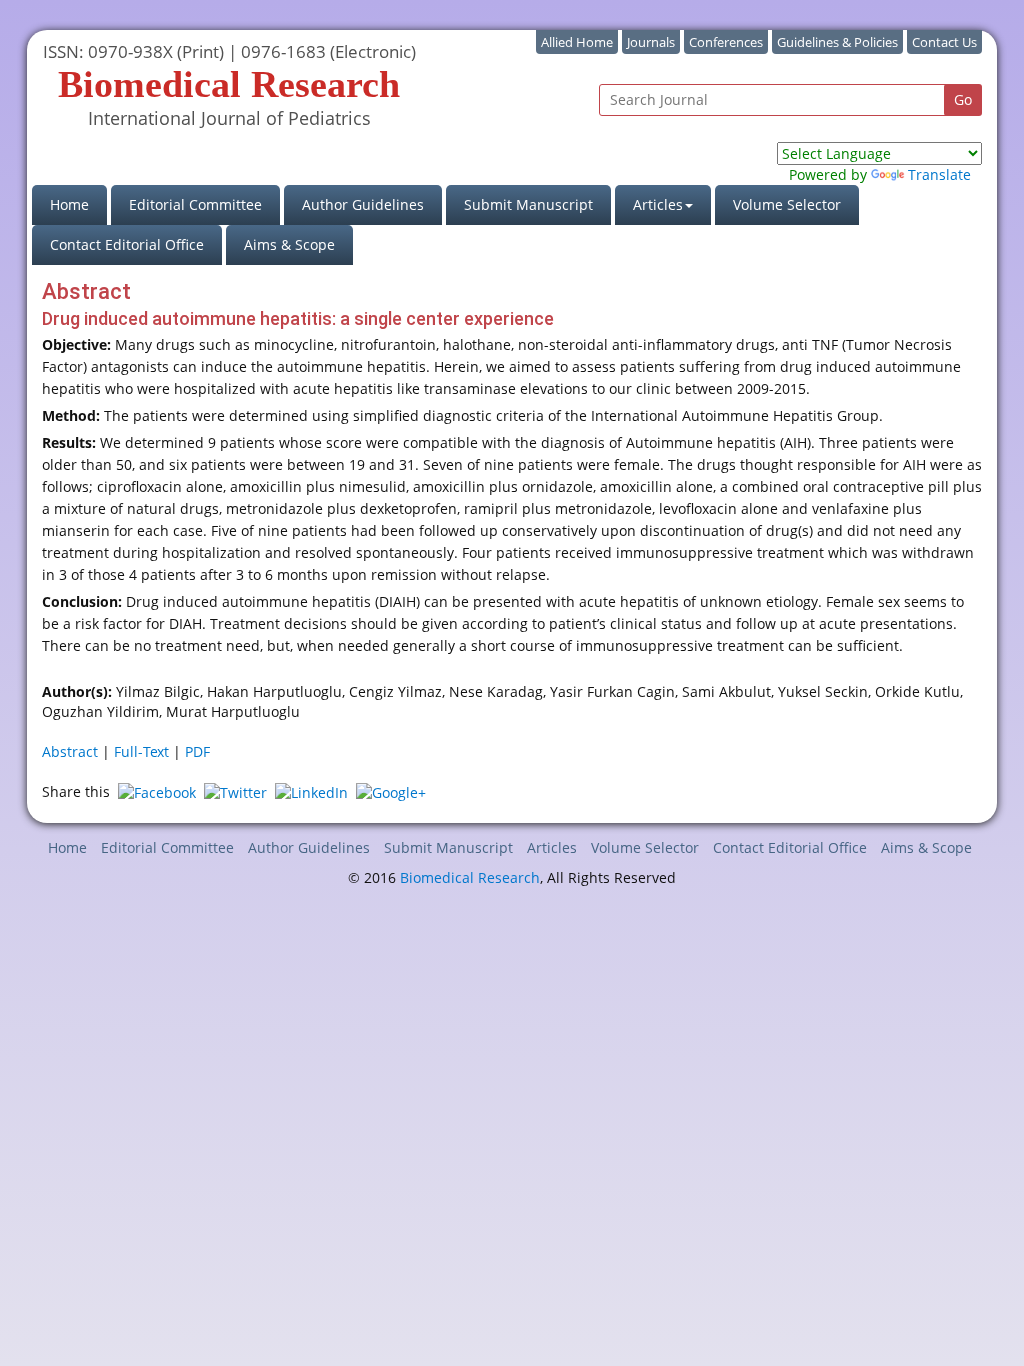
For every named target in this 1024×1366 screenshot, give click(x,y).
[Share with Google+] (391, 791)
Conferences (726, 42)
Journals (651, 42)
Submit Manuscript (528, 204)
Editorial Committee (195, 204)
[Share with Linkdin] (311, 791)
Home (78, 204)
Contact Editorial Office (127, 244)
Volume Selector (787, 204)
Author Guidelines (363, 204)
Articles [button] (658, 204)
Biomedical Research (470, 877)
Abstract (70, 751)
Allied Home (577, 42)
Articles (552, 847)
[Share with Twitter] (235, 791)
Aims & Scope (289, 244)
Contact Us (944, 42)
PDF (197, 751)
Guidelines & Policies (837, 42)
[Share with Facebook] (157, 791)
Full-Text (141, 751)
